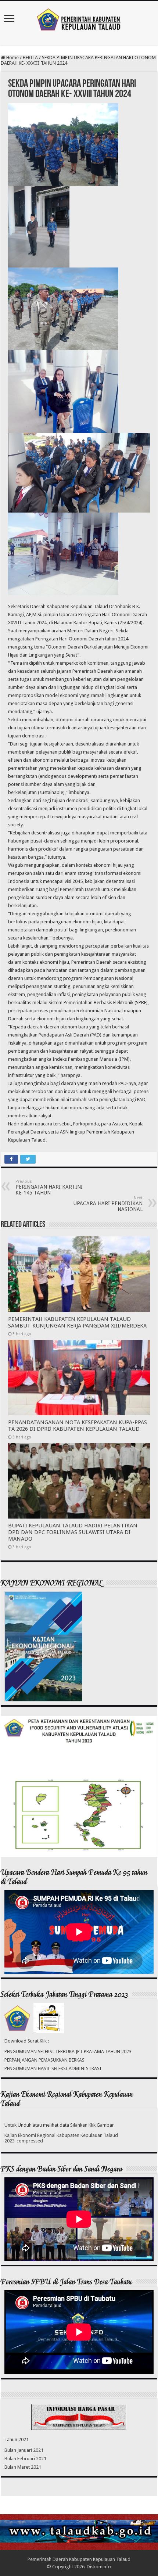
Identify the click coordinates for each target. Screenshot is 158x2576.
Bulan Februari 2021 (25, 2459)
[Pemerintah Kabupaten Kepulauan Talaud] (79, 18)
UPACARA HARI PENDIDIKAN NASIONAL (108, 1204)
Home (12, 58)
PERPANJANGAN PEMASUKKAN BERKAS (44, 2060)
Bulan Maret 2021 (23, 2467)
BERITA (30, 58)
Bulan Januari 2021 (24, 2450)
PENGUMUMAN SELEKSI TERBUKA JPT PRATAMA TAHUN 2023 (68, 2052)
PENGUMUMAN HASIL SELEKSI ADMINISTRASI (53, 2068)
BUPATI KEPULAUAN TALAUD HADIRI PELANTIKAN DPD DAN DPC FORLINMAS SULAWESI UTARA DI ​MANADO (73, 1532)
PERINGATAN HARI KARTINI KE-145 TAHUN (49, 1187)
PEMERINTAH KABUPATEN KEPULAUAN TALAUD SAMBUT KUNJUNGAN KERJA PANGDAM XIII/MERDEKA (77, 1322)
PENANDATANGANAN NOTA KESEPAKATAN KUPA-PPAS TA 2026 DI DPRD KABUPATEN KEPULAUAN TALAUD (78, 1426)
